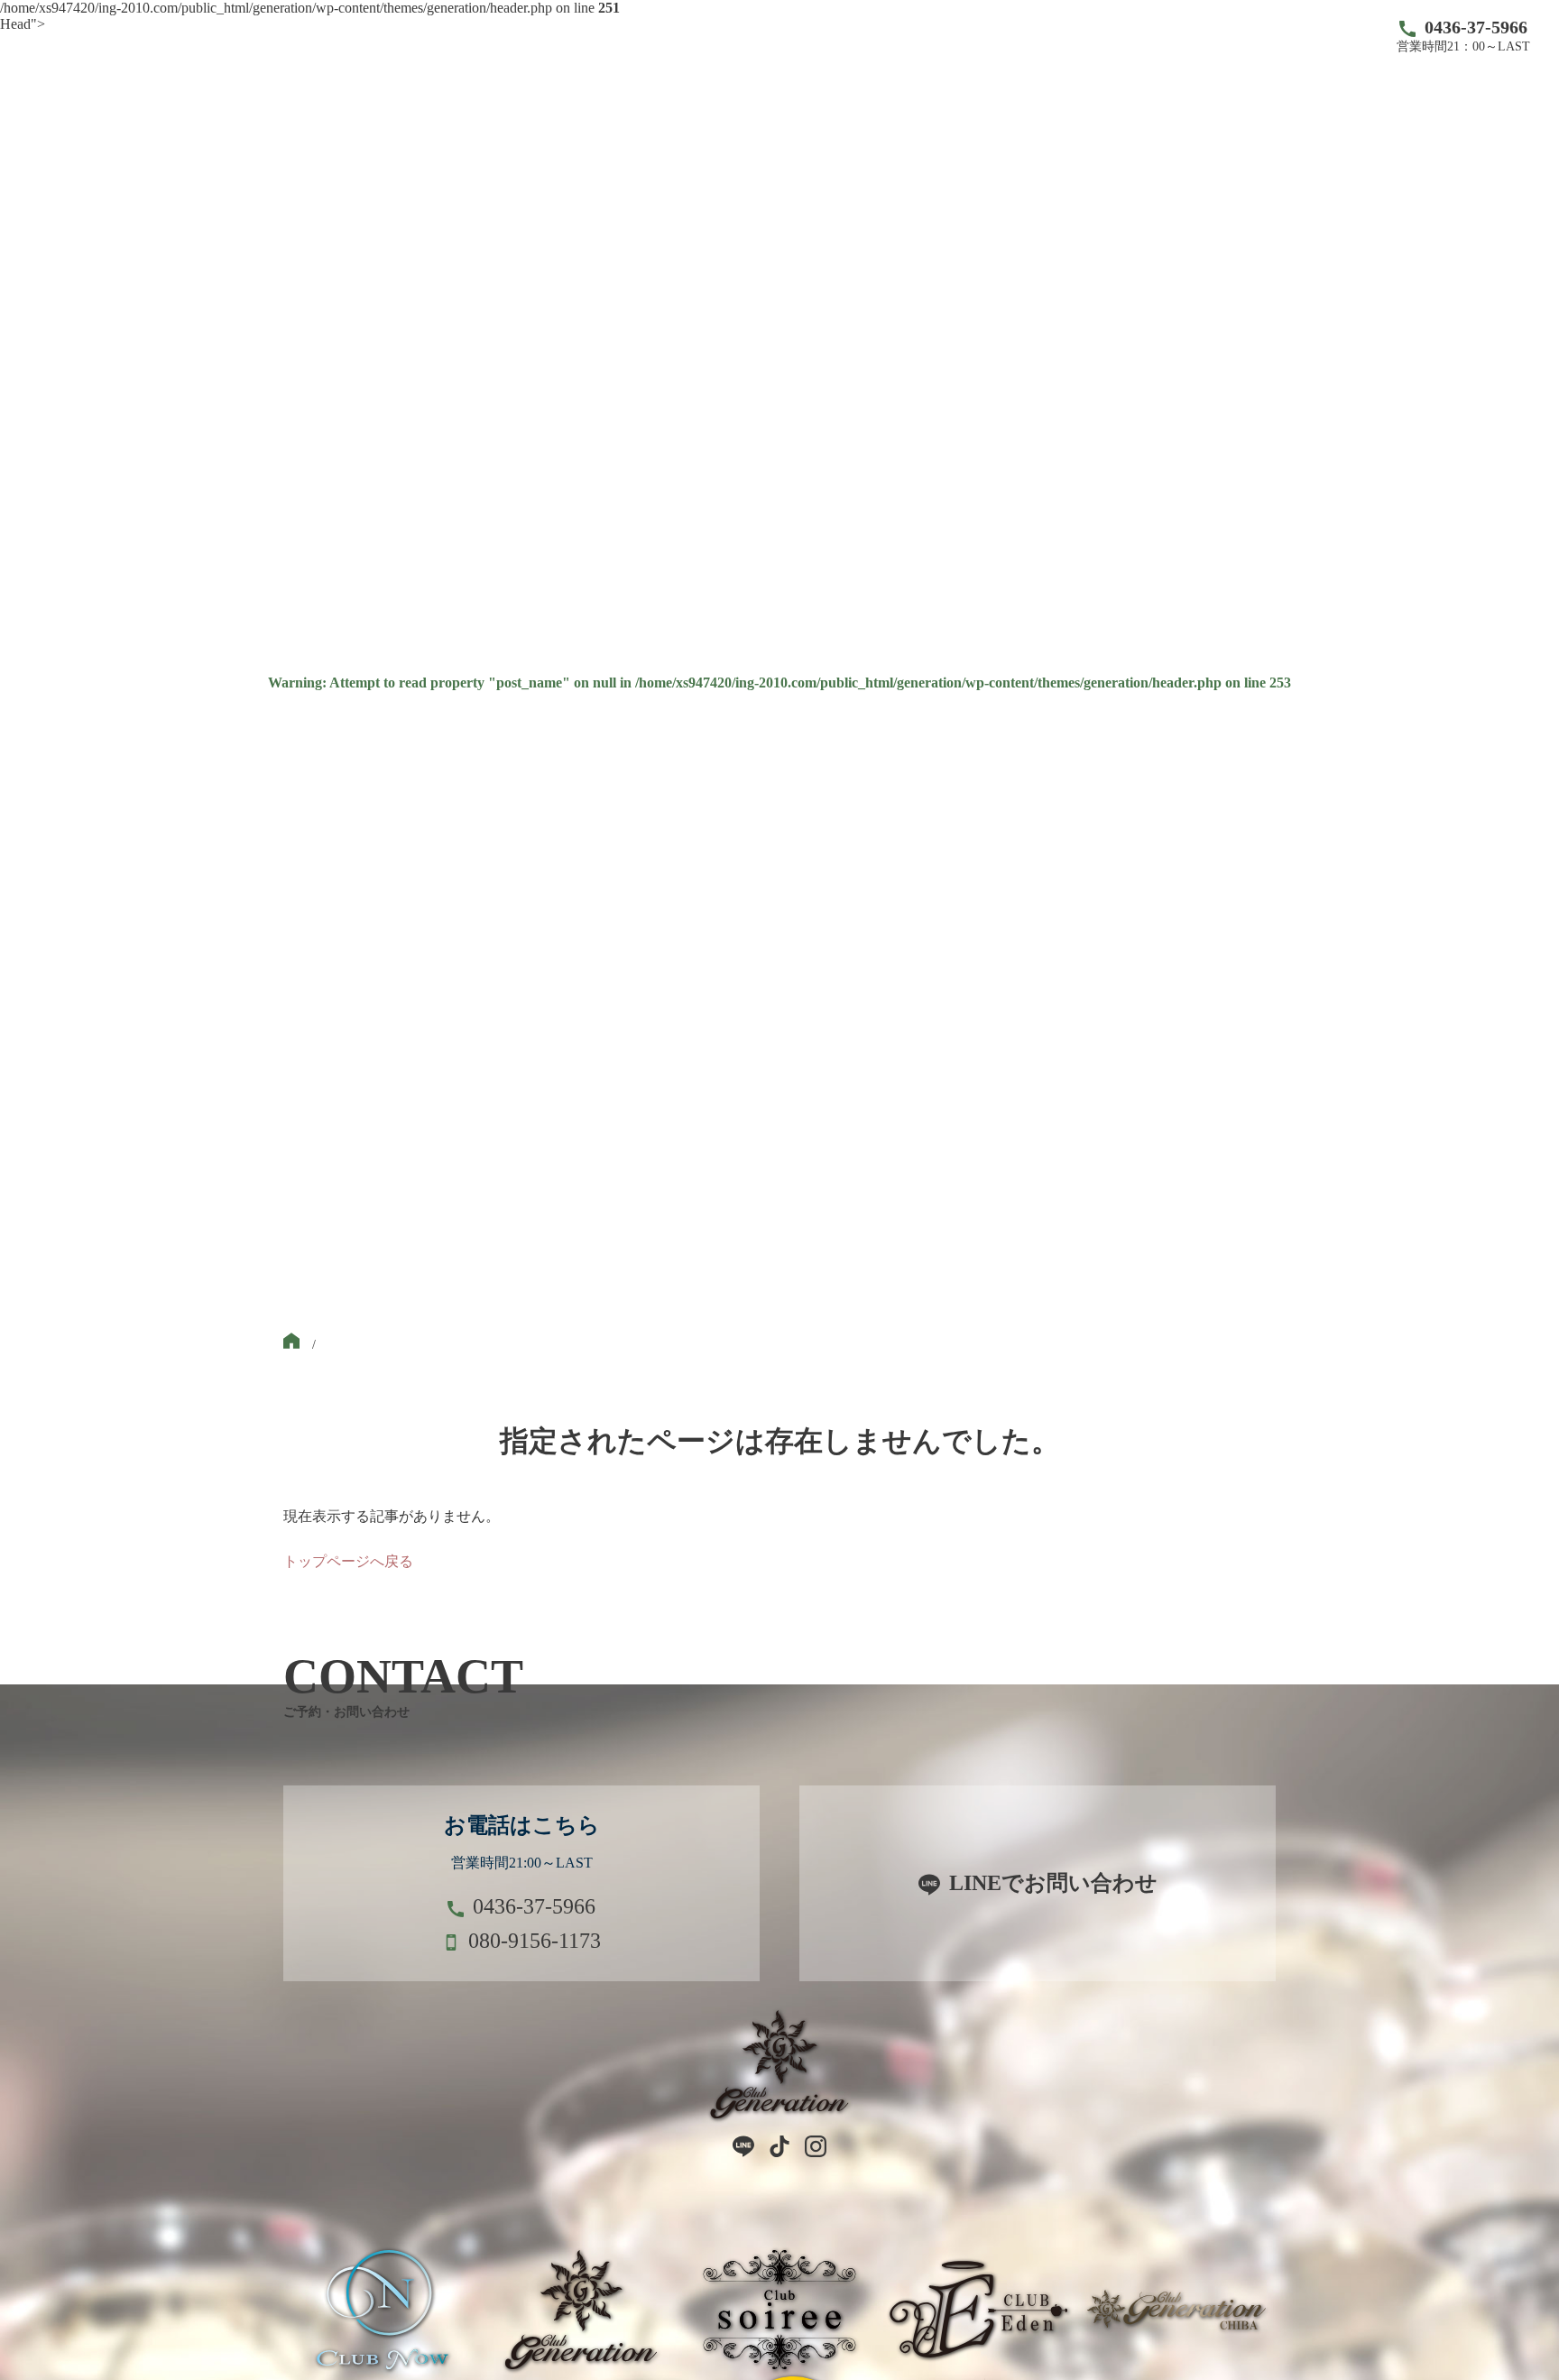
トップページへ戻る (348, 1561)
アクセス (1108, 36)
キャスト (761, 36)
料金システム (992, 36)
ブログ (1202, 36)
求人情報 (1296, 36)
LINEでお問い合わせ (1053, 1883)
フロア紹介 (870, 36)
